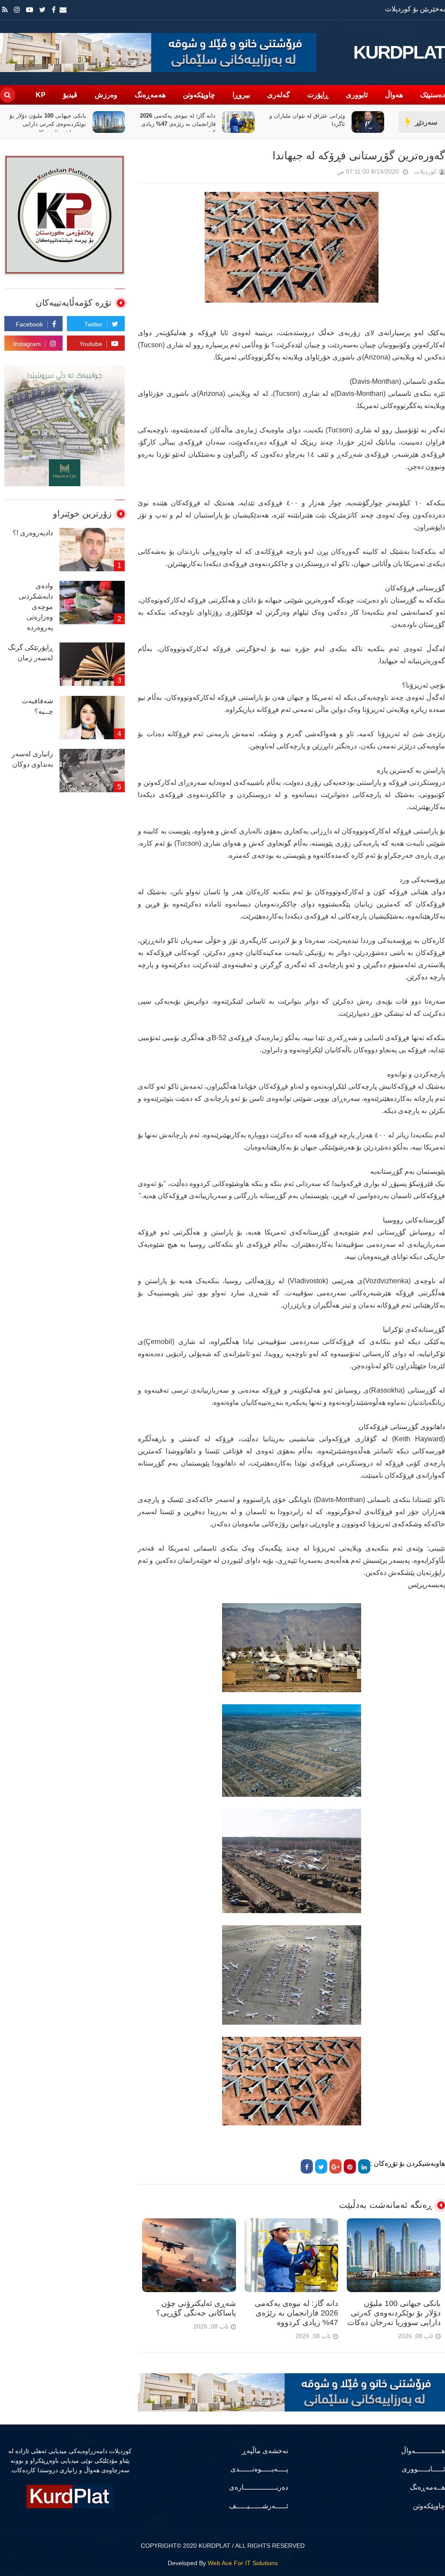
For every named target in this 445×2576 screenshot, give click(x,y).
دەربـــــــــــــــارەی (258, 2487)
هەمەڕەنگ (150, 95)
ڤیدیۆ (70, 95)
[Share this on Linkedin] (364, 2166)
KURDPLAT (399, 53)
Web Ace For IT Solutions (243, 2563)
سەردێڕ (426, 122)
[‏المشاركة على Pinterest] (350, 2166)
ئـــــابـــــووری (423, 2469)
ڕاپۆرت (318, 95)
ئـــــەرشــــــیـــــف (258, 2506)
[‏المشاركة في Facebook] (307, 2166)
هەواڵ (394, 95)
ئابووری (357, 95)
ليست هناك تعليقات (325, 173)
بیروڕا (241, 95)
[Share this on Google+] (335, 2166)
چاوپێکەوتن (199, 95)
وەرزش (106, 95)
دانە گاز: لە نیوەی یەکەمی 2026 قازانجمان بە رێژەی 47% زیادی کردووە (307, 124)
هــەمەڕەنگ (427, 2487)
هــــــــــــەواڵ (423, 2451)
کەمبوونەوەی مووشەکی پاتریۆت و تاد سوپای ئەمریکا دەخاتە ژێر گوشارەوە (46, 124)
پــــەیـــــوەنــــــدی (259, 2469)
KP (41, 95)
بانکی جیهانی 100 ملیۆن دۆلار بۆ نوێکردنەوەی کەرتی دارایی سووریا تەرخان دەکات (177, 124)
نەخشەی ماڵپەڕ (265, 2451)
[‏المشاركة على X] (321, 2166)
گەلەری (279, 95)
